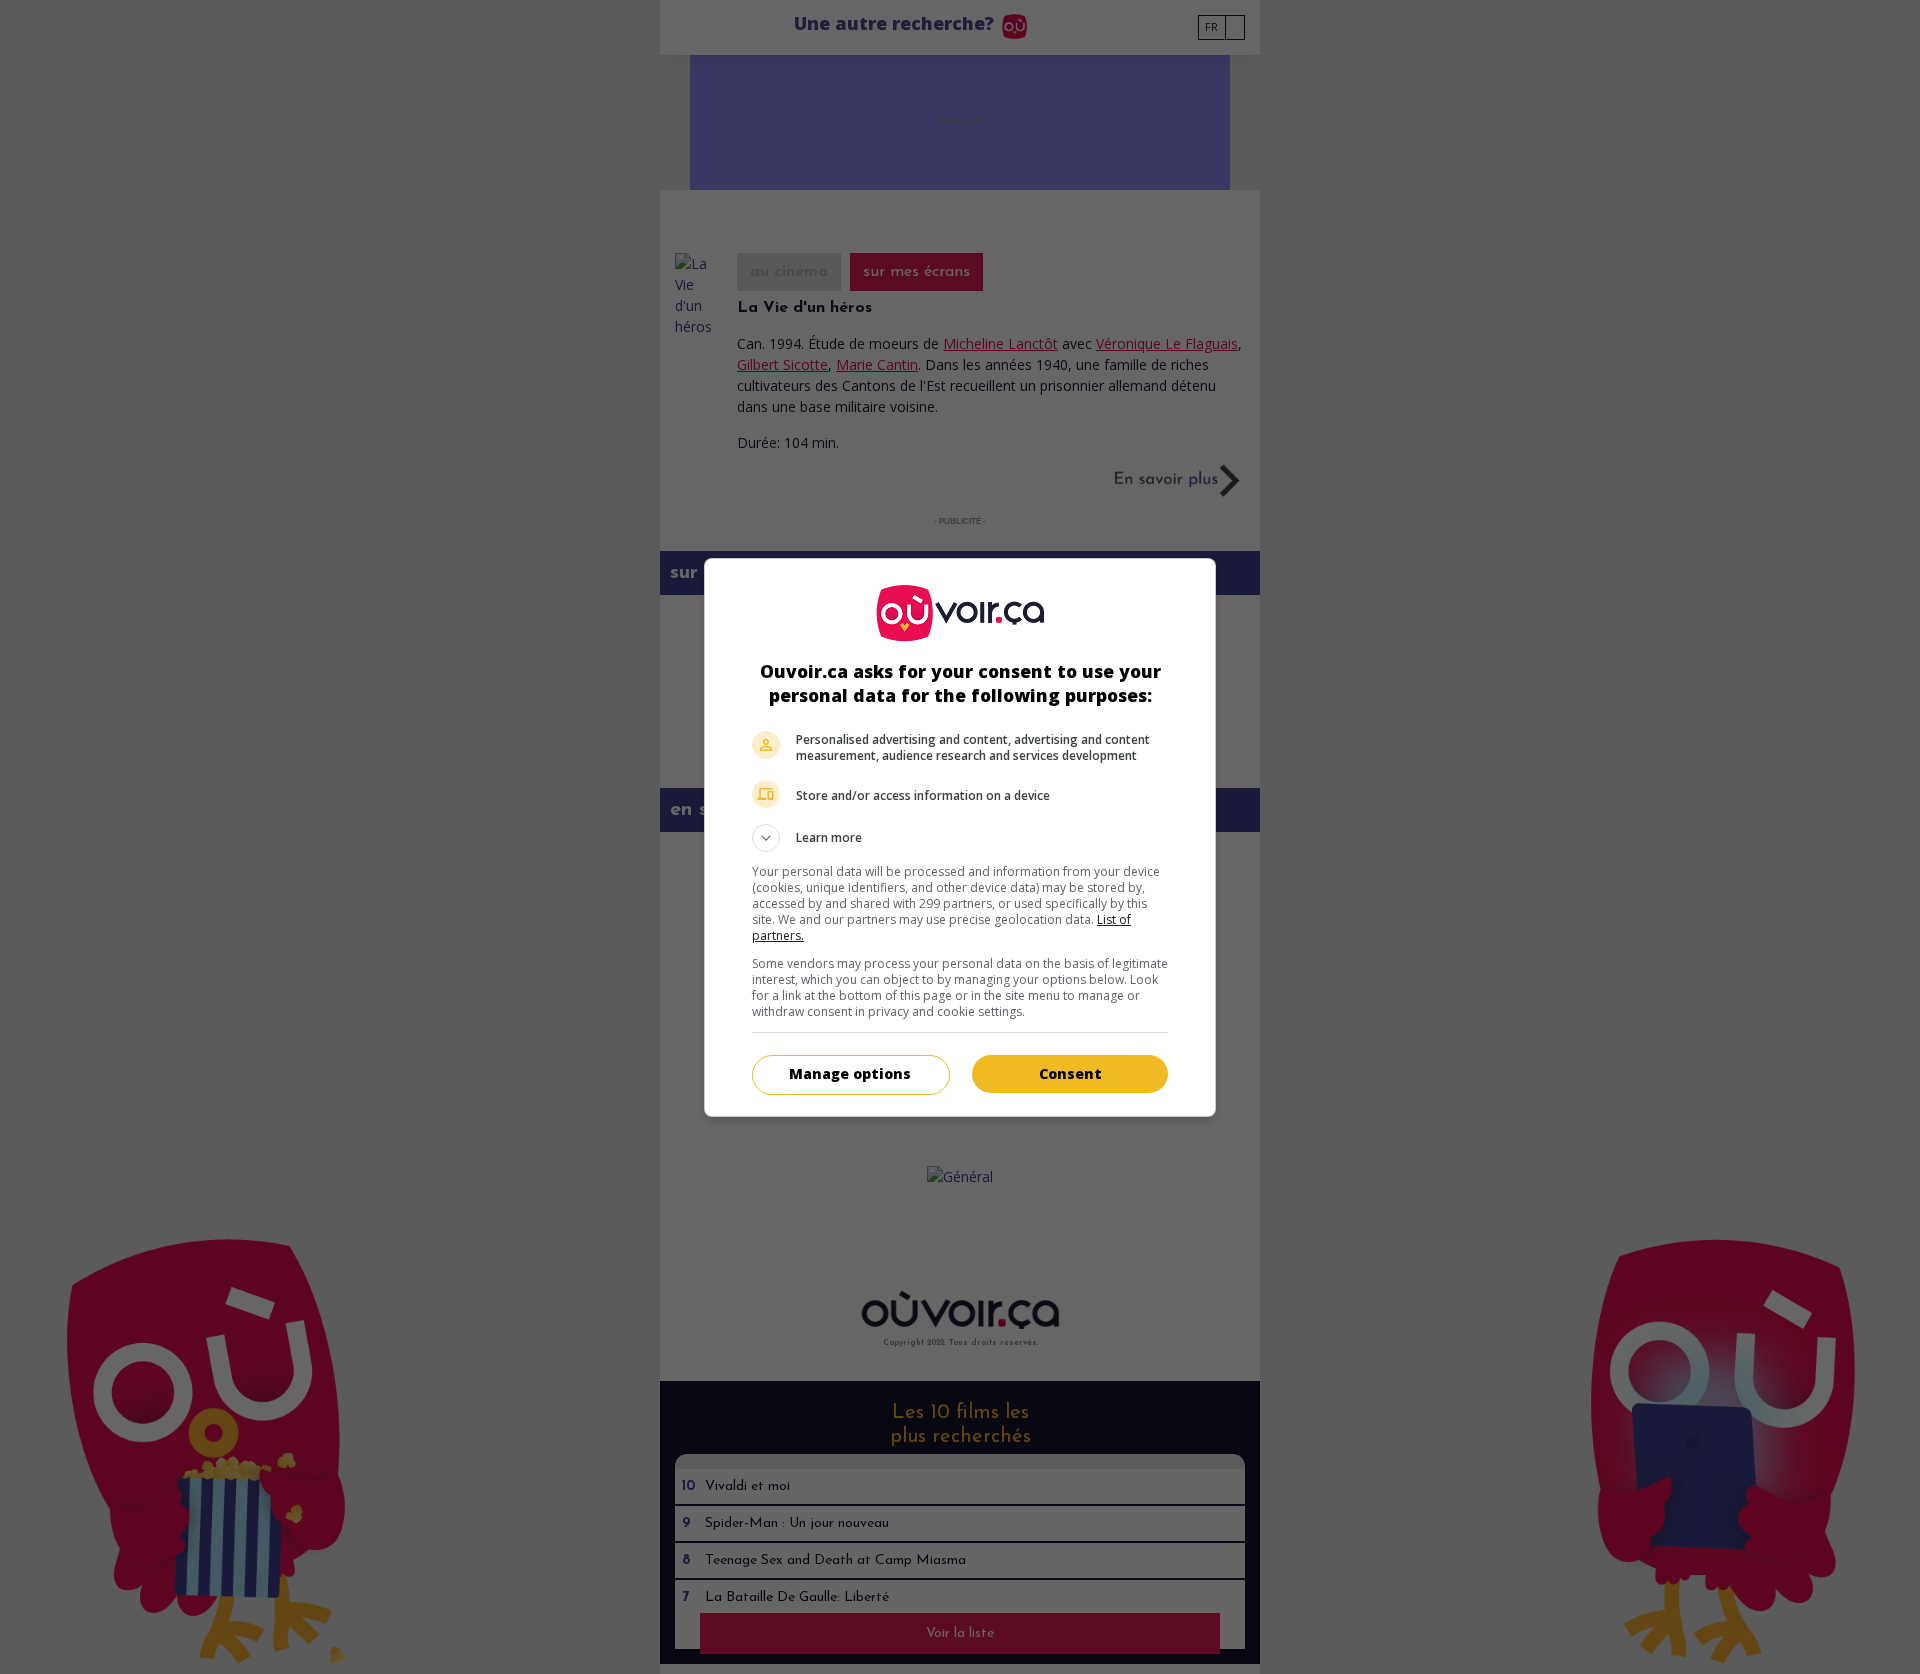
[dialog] (960, 837)
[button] (960, 838)
